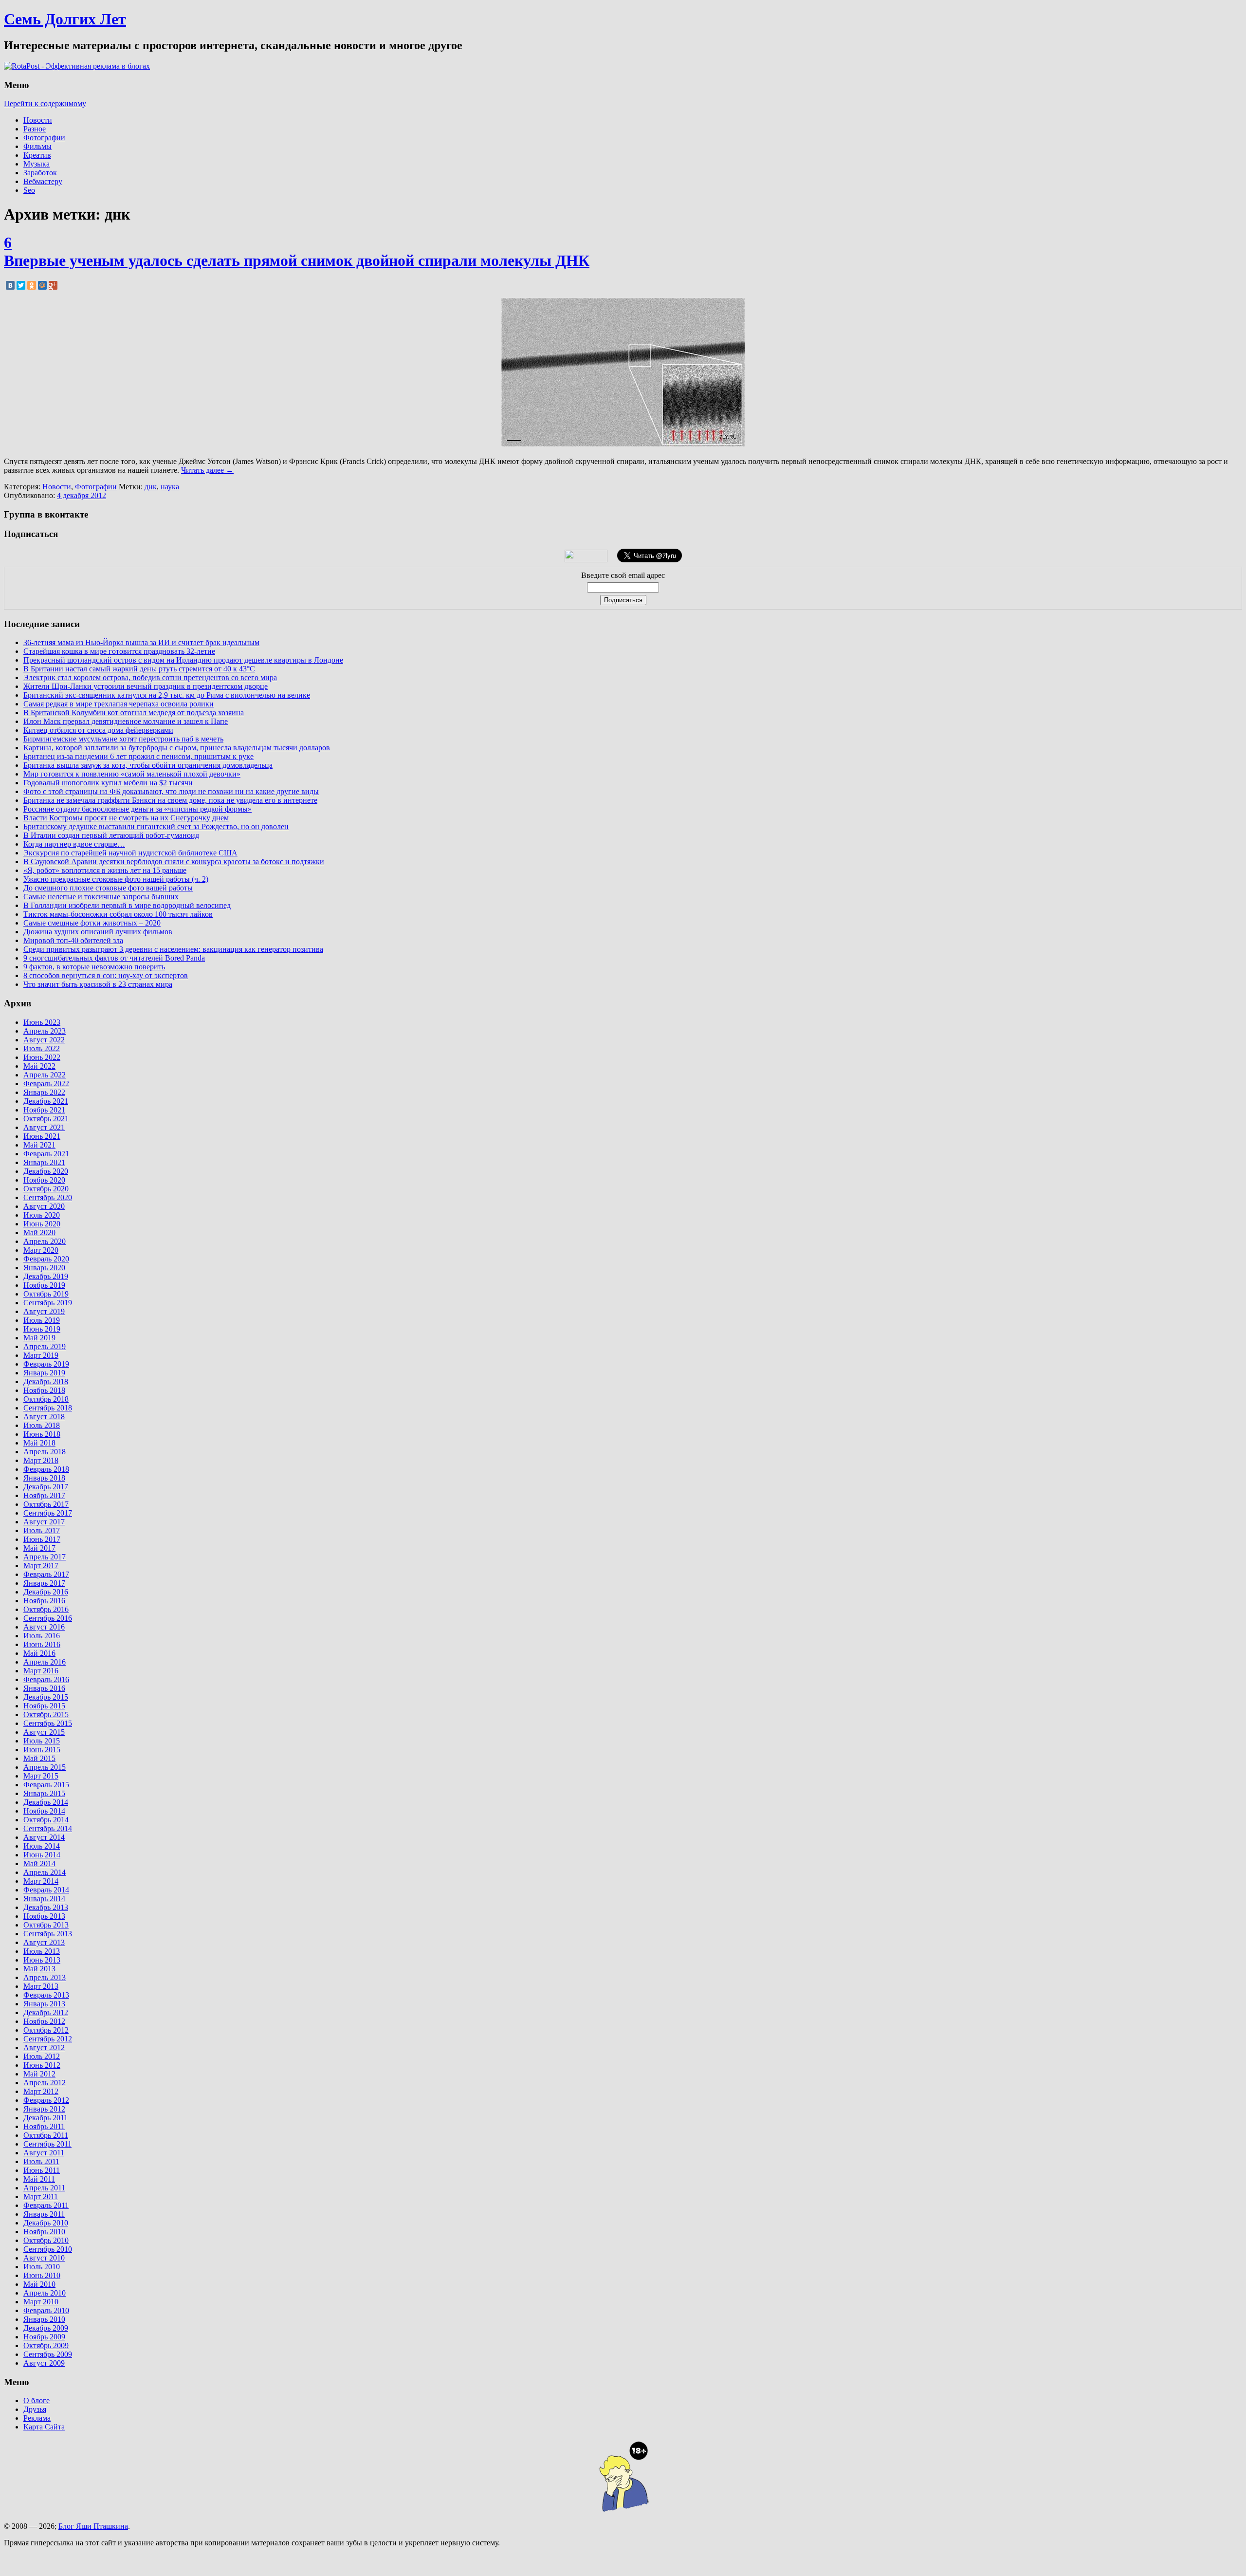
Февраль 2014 (46, 1890)
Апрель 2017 (45, 1557)
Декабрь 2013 (46, 1907)
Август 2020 (44, 1206)
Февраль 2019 (46, 1364)
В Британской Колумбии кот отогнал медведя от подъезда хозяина (134, 713)
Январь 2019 (44, 1373)
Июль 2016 (42, 1636)
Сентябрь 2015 (48, 1723)
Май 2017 (39, 1548)
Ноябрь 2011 (44, 2126)
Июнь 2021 (42, 1136)
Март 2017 (41, 1566)
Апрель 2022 (45, 1075)
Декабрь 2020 (46, 1171)
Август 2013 (44, 1942)
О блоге (37, 2400)
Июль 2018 (42, 1425)
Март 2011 (41, 2196)
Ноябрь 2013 (44, 1916)
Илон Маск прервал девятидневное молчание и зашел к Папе (126, 721)
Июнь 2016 (42, 1644)
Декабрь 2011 (46, 2118)
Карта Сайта (44, 2427)
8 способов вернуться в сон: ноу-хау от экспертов (106, 975)
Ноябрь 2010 (44, 2232)
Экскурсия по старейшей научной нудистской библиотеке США (130, 853)
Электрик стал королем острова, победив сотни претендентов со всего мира (150, 677)
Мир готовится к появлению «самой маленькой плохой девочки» (132, 774)
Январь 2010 (44, 2319)
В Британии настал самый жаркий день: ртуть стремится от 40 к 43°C (139, 669)
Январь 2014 (44, 1899)
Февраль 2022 (46, 1084)
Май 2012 (39, 2074)
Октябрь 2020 (46, 1189)
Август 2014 (44, 1837)
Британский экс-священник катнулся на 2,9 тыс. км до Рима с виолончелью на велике (167, 695)
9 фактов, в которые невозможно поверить (94, 967)
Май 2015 (39, 1758)
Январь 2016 (44, 1688)
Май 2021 (39, 1145)
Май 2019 (39, 1338)
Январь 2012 (44, 2109)
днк (151, 487)
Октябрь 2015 (46, 1714)
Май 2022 (39, 1066)
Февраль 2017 (46, 1574)
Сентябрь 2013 (48, 1934)
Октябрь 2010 (46, 2240)
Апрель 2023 (45, 1031)
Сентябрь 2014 (48, 1828)
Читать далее (207, 470)
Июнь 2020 (42, 1224)
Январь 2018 (44, 1478)
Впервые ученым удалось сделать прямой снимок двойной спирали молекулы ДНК (297, 260)
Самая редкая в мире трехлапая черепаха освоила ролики (119, 704)
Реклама (37, 2418)
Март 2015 (41, 1776)
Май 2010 (39, 2284)
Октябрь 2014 (46, 1820)
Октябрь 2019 (46, 1294)
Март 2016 (41, 1671)
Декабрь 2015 (46, 1697)
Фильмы (37, 146)
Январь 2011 (44, 2214)
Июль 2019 (42, 1320)
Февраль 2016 (46, 1679)
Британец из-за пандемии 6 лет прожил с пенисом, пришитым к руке (138, 756)
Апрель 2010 (45, 2293)
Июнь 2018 (42, 1434)
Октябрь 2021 (46, 1119)
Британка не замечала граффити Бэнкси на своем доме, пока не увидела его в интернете (170, 800)
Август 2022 (44, 1040)
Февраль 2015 (46, 1785)
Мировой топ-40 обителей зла (73, 940)
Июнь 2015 (42, 1750)
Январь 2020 (44, 1268)
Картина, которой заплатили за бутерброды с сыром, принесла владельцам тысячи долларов (177, 748)
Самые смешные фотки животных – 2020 (92, 923)
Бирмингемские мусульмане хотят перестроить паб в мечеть (123, 739)
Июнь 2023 (42, 1022)
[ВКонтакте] (10, 285)
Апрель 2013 (45, 1977)
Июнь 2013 (42, 1960)
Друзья (35, 2409)
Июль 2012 (42, 2056)
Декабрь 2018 (46, 1381)
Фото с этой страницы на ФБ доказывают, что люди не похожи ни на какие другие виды (171, 791)
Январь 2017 (44, 1583)
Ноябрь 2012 (44, 2021)
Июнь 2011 (42, 2170)
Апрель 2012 (45, 2083)
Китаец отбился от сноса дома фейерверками (98, 730)
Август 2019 (44, 1311)
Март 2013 (41, 1986)
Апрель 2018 (45, 1452)
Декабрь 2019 (46, 1276)
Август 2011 (44, 2153)
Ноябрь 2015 (44, 1706)
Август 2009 (44, 2363)
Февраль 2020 (46, 1259)
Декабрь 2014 (46, 1802)
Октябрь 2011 (46, 2135)
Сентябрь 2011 (47, 2144)
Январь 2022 (44, 1092)
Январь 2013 (44, 2004)
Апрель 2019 (45, 1346)
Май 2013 (39, 1969)
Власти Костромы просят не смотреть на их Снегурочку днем (126, 818)
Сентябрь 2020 (48, 1197)
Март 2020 (41, 1250)
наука (170, 487)
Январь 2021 (44, 1162)
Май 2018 (39, 1443)
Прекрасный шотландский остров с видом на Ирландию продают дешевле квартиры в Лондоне (183, 660)
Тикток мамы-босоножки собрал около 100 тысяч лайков (118, 914)
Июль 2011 (41, 2161)
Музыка (37, 164)
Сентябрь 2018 (48, 1408)
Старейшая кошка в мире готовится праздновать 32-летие (119, 651)
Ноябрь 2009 (44, 2337)
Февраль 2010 (46, 2310)
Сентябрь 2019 (48, 1303)
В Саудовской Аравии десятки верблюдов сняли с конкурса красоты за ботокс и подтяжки (174, 862)
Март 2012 (41, 2091)
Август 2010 (44, 2258)
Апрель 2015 (45, 1767)
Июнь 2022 (42, 1057)
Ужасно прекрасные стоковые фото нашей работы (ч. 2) (116, 879)
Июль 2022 (42, 1048)
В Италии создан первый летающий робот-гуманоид (111, 835)
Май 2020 (39, 1232)
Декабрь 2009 (46, 2328)
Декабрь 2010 (46, 2223)
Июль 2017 (42, 1530)
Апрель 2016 (45, 1662)
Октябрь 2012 (46, 2030)
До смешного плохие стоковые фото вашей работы (108, 888)
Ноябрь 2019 (44, 1285)
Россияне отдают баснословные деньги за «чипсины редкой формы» (137, 809)
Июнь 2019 (42, 1329)
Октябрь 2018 (46, 1399)
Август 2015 (44, 1732)
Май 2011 (39, 2179)
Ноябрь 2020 (44, 1180)
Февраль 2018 (46, 1469)
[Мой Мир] (42, 285)
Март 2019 (41, 1355)
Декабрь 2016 (46, 1592)
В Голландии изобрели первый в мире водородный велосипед (127, 905)
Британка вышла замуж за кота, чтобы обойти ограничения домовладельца (148, 765)
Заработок (40, 173)
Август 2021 (44, 1127)
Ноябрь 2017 (44, 1495)
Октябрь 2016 (46, 1609)
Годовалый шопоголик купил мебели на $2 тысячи (108, 783)
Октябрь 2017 (46, 1504)
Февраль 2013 (46, 1995)
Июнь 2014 (42, 1855)
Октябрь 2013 (46, 1925)
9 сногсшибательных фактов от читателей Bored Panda (114, 958)
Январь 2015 (44, 1793)
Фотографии (44, 138)
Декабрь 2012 (46, 2012)
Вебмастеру (43, 181)
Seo (29, 190)
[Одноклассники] (32, 285)
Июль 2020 (42, 1215)
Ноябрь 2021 (44, 1110)
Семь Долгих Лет (65, 19)
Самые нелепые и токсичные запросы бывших (101, 897)
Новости (38, 120)
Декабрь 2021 (46, 1101)
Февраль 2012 (46, 2100)
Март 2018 (41, 1460)
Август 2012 (44, 2048)
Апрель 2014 (45, 1872)
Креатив (37, 155)
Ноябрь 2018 (44, 1390)
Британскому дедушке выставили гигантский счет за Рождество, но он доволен (156, 826)
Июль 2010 (42, 2267)
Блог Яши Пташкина (93, 2526)
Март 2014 (41, 1881)
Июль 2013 (42, 1951)
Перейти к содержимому (45, 103)
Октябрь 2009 (46, 2345)
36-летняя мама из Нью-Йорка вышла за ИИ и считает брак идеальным (141, 642)
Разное (35, 129)
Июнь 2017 (42, 1539)
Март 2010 (41, 2302)
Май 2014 (39, 1863)
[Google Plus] (53, 285)
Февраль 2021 (46, 1154)
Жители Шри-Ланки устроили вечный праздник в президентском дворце (146, 686)
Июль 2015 (42, 1741)
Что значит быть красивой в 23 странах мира (98, 984)
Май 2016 (39, 1653)
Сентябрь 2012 (48, 2039)
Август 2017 (44, 1522)
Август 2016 (44, 1627)
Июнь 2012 (42, 2065)
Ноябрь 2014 (44, 1811)
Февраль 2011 (46, 2205)
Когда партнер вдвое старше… (74, 844)
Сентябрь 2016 (48, 1618)
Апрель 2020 (45, 1241)
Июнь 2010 (42, 2275)
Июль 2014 (42, 1846)
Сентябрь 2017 (48, 1513)
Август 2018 (44, 1417)
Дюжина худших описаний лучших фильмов (98, 932)
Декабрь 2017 (46, 1487)
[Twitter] (21, 285)
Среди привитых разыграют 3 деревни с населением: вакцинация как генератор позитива (173, 949)
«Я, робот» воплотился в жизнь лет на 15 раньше (105, 870)
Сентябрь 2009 (48, 2354)
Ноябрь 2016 (44, 1601)
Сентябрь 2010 (48, 2249)
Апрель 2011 (44, 2188)
